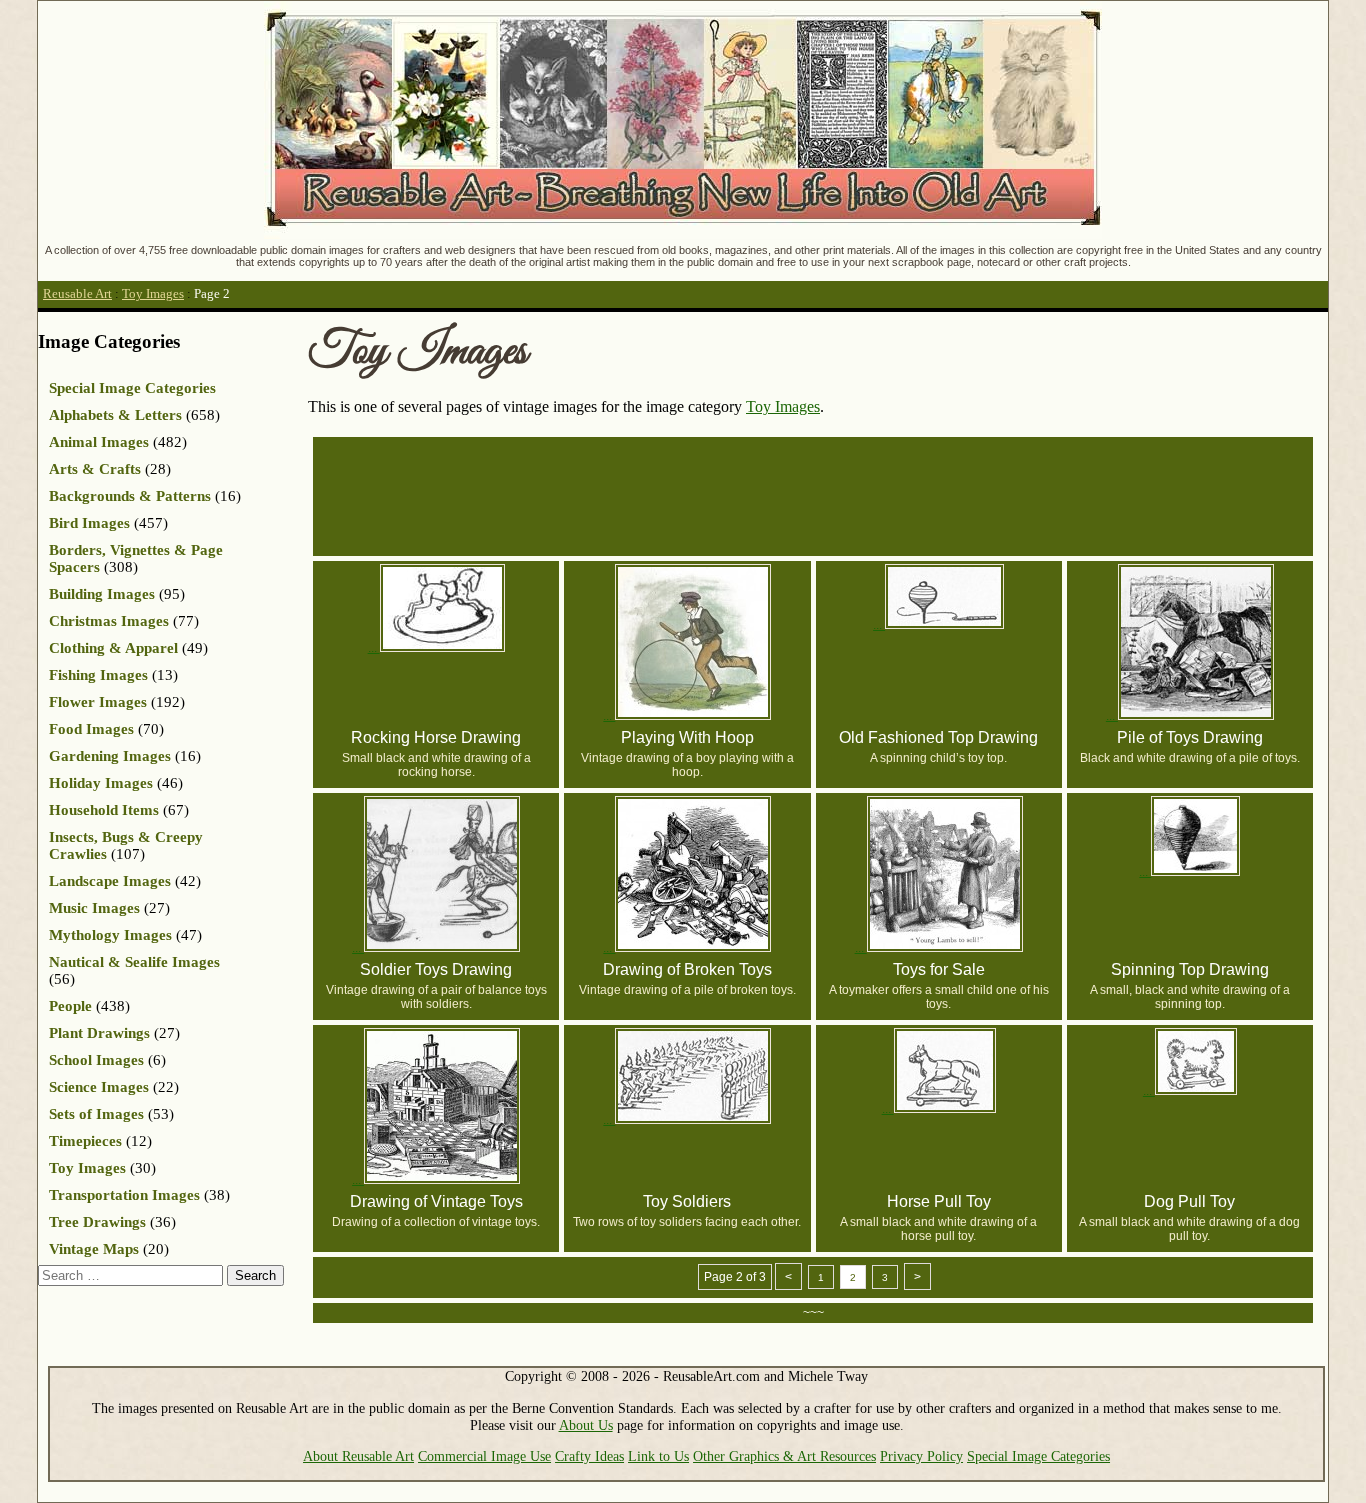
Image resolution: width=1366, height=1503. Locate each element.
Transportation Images (124, 1195)
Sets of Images (96, 1114)
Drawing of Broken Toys (687, 969)
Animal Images (99, 442)
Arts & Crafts (95, 469)
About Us (586, 1425)
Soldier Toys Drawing (436, 969)
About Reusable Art (358, 1456)
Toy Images (153, 294)
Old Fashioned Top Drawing (938, 737)
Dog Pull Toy (1189, 1201)
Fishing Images (98, 675)
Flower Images (98, 702)
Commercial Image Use (484, 1456)
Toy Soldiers (687, 1201)
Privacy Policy (921, 1456)
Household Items (104, 810)
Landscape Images (110, 881)
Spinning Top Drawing (1190, 969)
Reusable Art (77, 294)
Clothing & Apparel (113, 648)
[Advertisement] (821, 495)
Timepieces (85, 1141)
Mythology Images (110, 935)
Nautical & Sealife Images (134, 962)
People (70, 1006)
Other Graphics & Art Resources (784, 1456)
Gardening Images (110, 756)
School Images (96, 1060)
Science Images (99, 1087)
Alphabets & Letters (115, 415)
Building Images (102, 594)
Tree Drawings (97, 1222)
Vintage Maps (94, 1249)
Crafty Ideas (589, 1456)
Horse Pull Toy (939, 1201)
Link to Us (658, 1456)
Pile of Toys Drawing (1190, 737)
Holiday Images (101, 783)
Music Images (94, 908)
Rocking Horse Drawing (436, 737)
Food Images (91, 729)
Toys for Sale (939, 969)
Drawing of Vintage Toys (436, 1201)
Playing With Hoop (687, 737)
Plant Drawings (99, 1033)
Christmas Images (109, 621)
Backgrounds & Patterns (130, 496)
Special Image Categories (132, 388)
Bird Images (89, 523)
